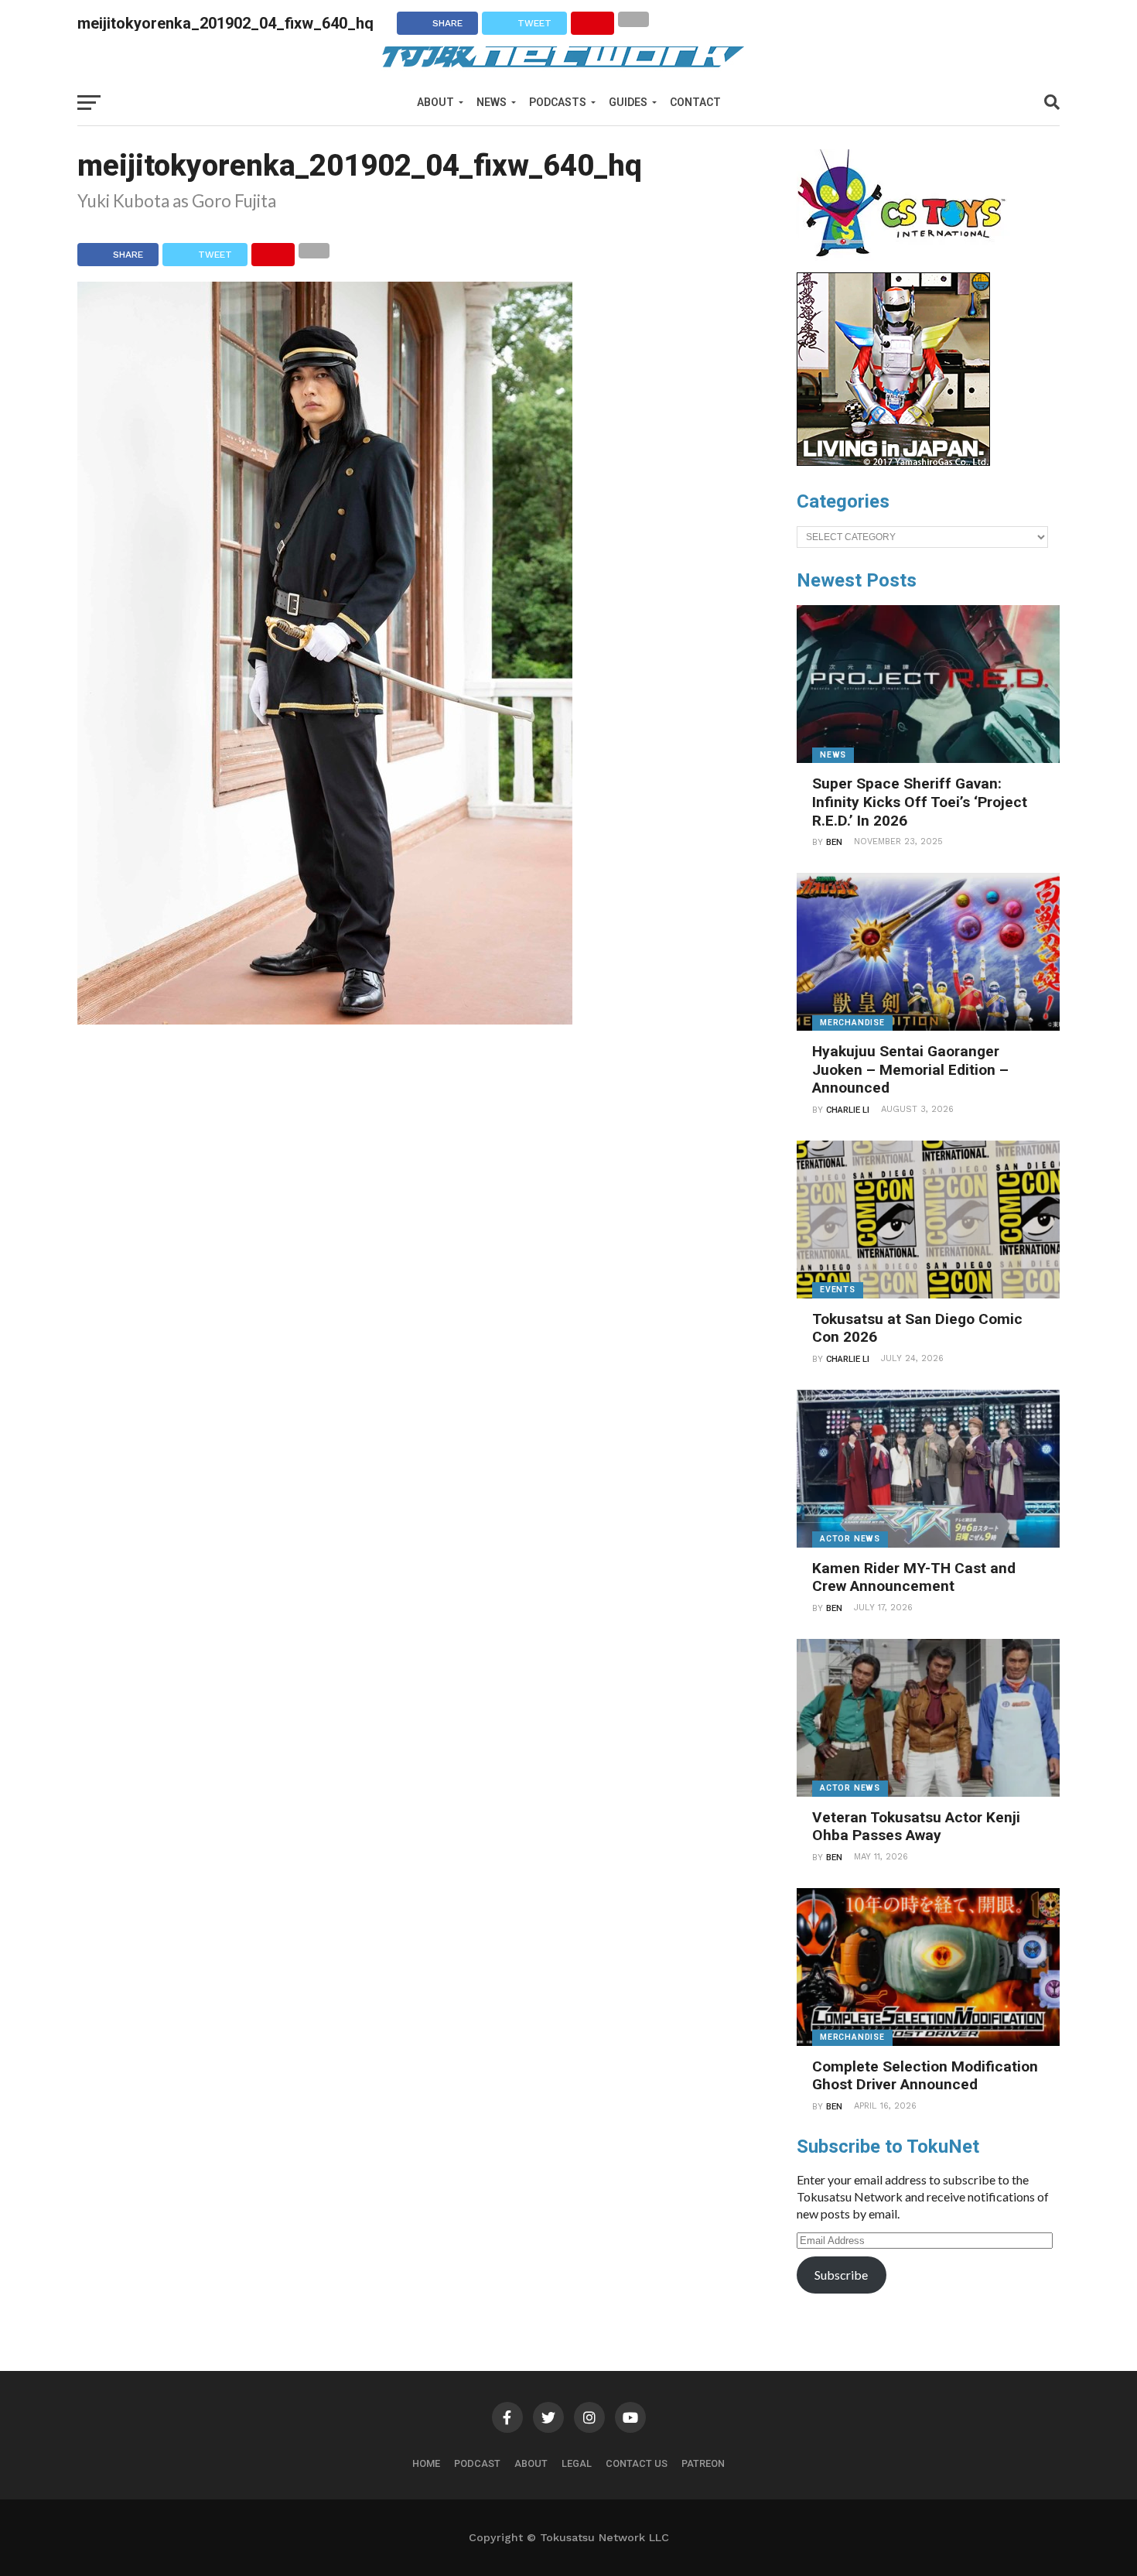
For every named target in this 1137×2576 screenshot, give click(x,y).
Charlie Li (848, 1110)
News (492, 102)
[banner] (893, 462)
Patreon (703, 2463)
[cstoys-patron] (907, 265)
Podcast (477, 2463)
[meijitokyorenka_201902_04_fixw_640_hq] (325, 1019)
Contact (695, 102)
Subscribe (841, 2275)
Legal (577, 2463)
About (435, 102)
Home (426, 2463)
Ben (834, 842)
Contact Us (637, 2463)
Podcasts (558, 102)
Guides (628, 102)
